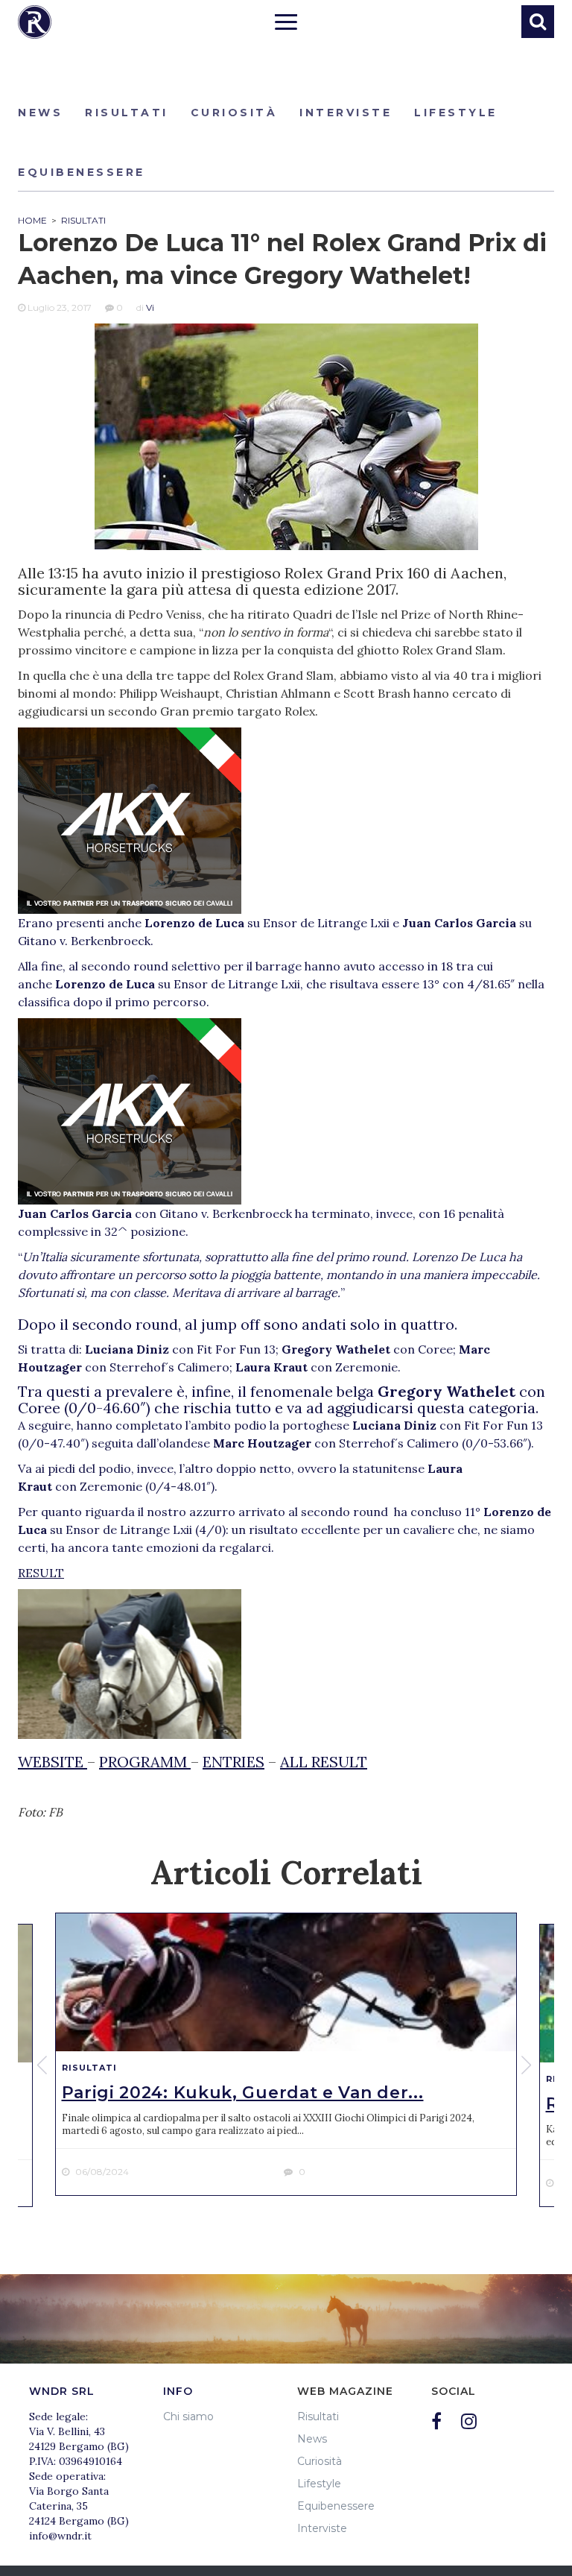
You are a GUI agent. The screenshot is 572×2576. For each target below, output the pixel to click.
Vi (150, 307)
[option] (286, 2055)
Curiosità (234, 113)
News (40, 113)
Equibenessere (82, 172)
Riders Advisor (35, 22)
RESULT (41, 1573)
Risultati (127, 113)
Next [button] (528, 2065)
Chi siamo (188, 2416)
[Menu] (286, 24)
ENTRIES (233, 1762)
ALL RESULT (324, 1762)
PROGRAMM (145, 1762)
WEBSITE (53, 1762)
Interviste (346, 113)
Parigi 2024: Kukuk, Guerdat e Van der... (243, 2093)
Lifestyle (456, 113)
